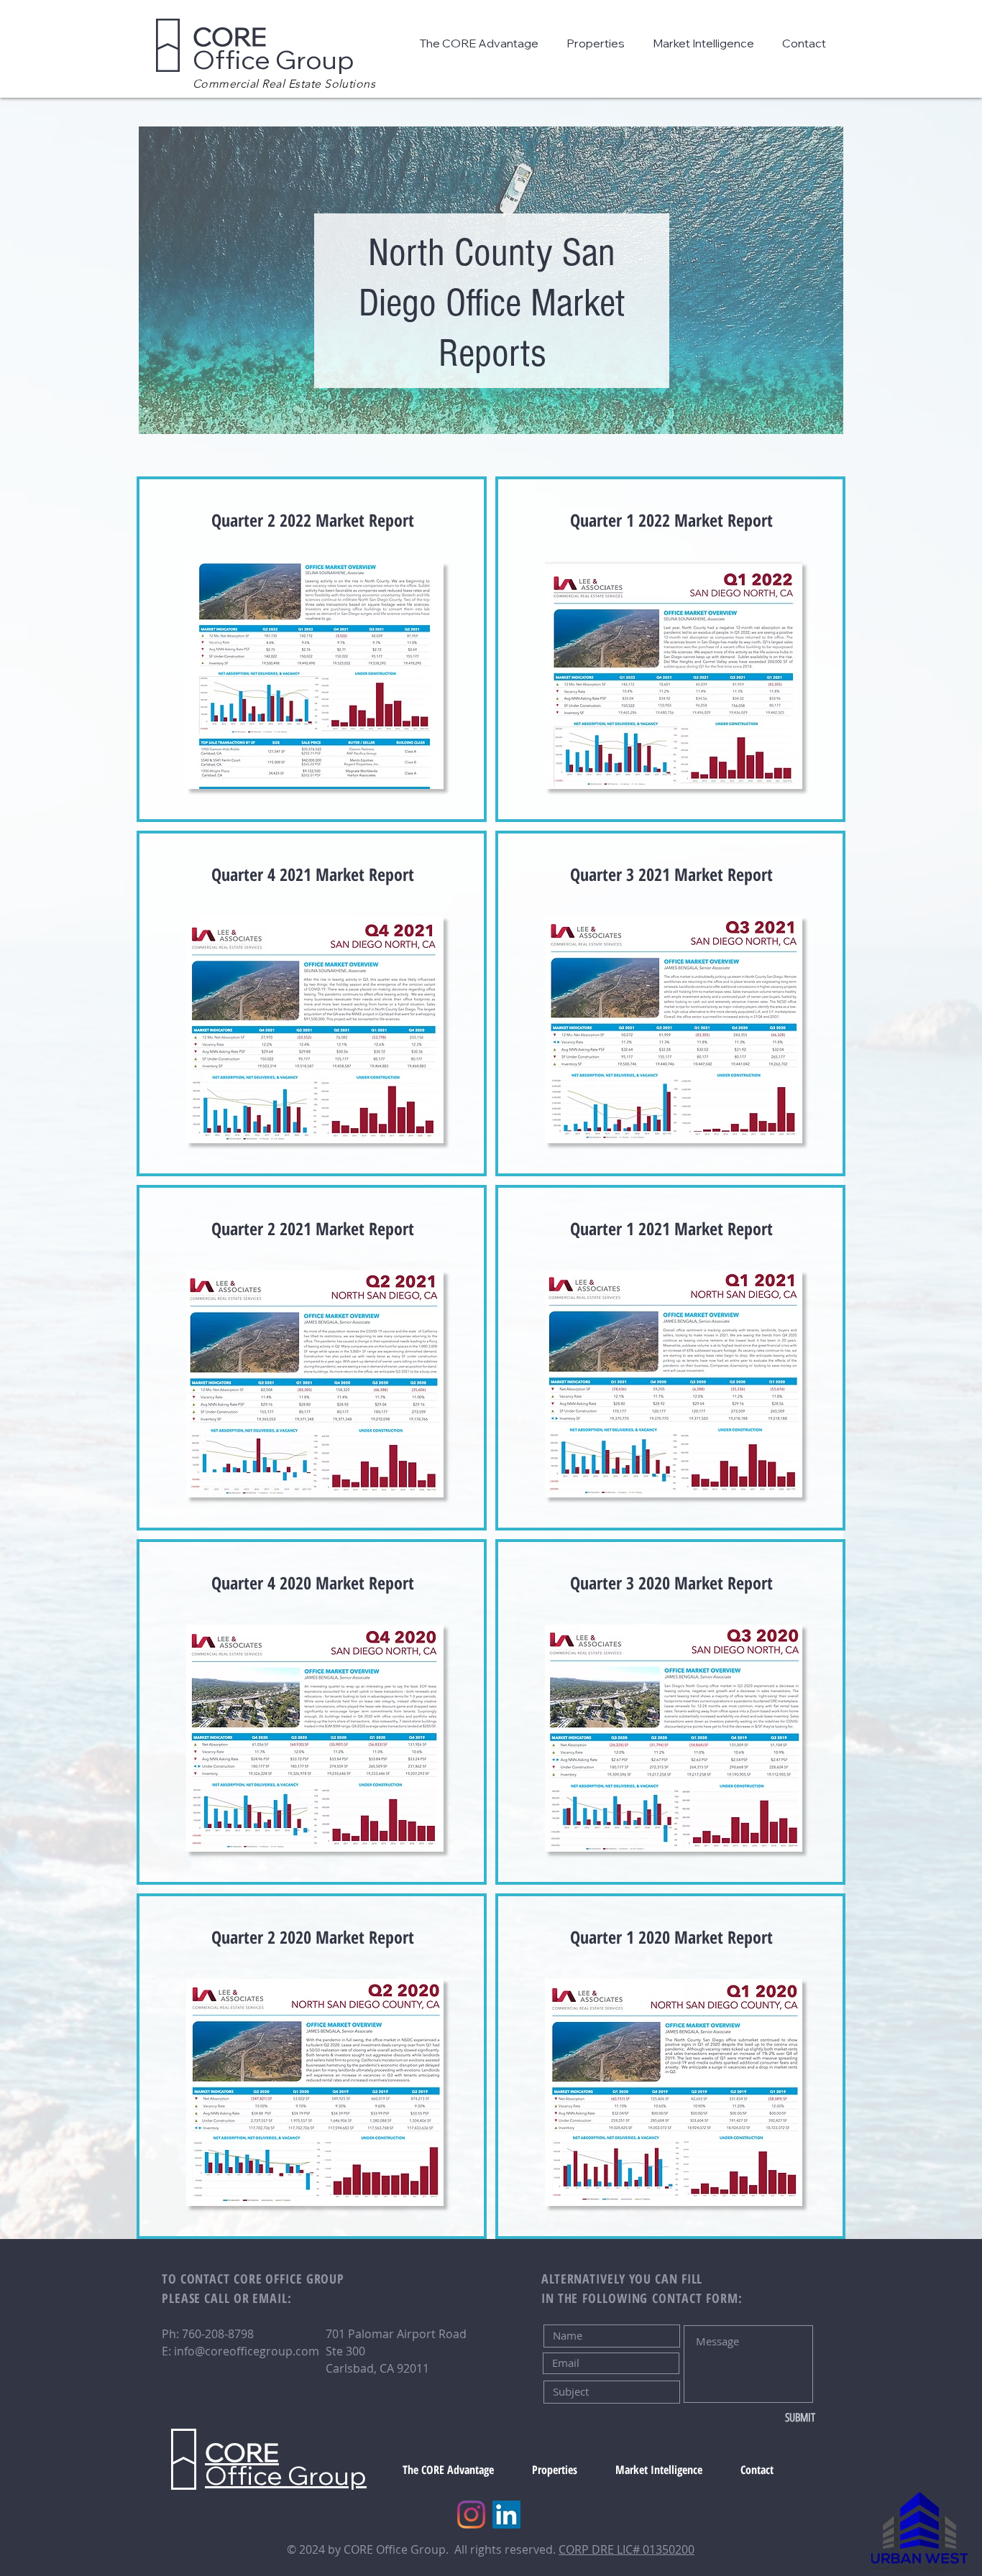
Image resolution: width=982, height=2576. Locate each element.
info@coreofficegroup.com (247, 2351)
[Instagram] (471, 2515)
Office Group (274, 48)
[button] (482, 43)
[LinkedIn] (506, 2515)
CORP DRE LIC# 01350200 (627, 2549)
